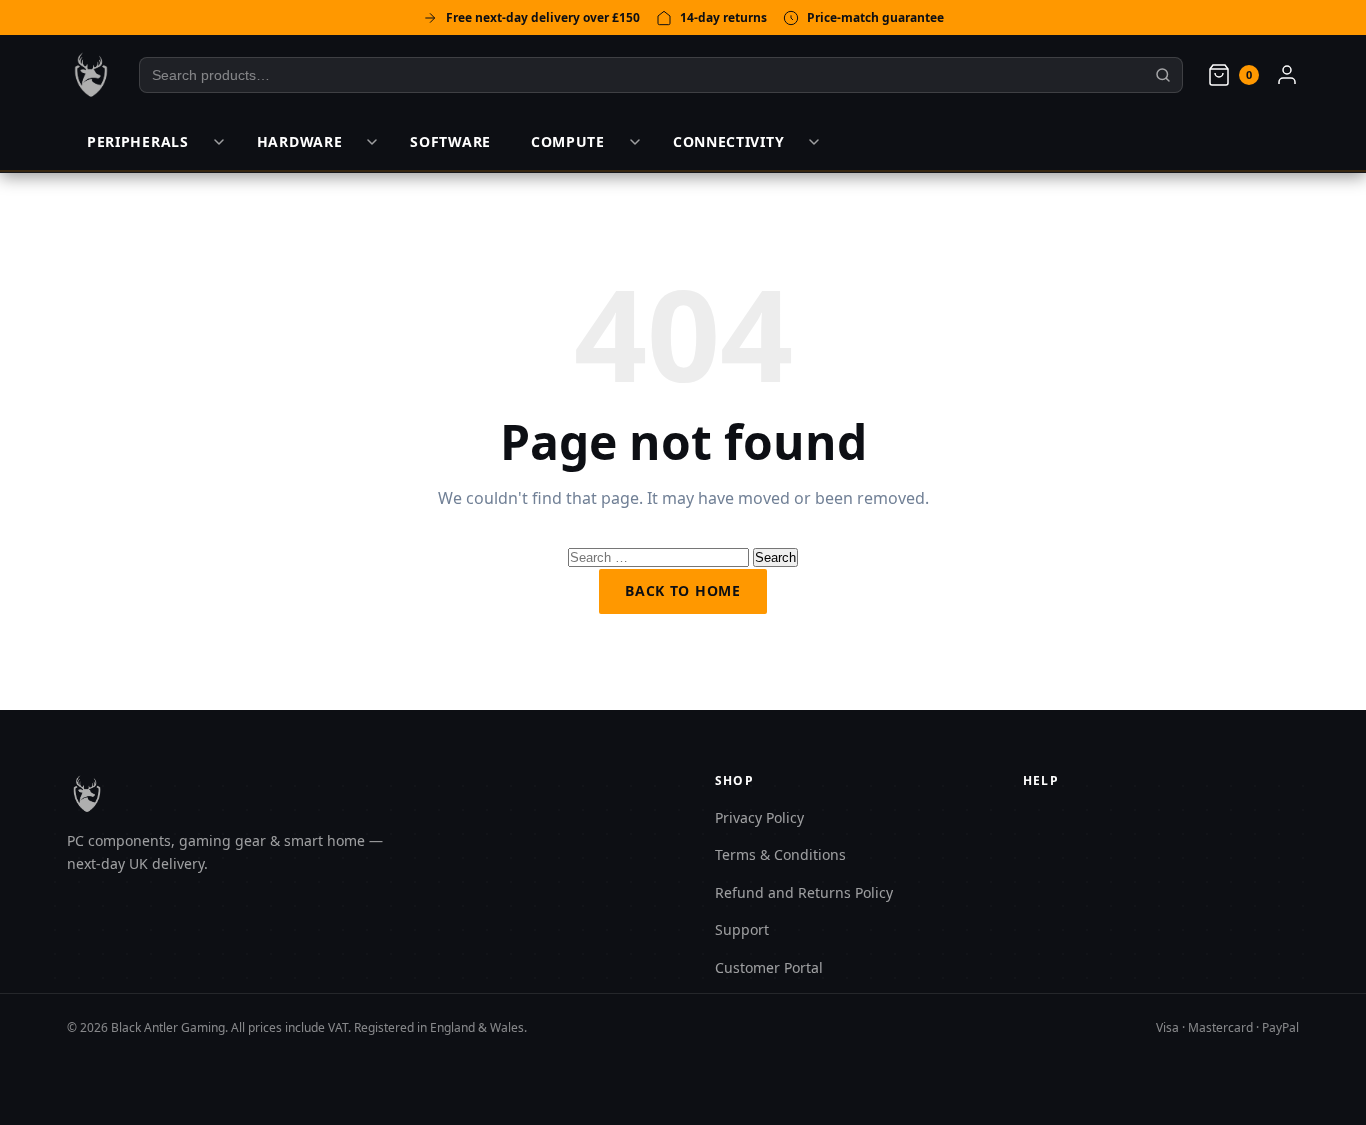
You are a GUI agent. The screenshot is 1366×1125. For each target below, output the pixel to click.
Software (450, 141)
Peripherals (138, 141)
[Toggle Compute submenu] (635, 142)
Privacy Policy (759, 817)
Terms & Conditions (780, 854)
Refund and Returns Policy (804, 892)
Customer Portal (769, 967)
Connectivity (728, 141)
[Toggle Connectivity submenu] (814, 142)
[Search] (1163, 75)
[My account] (1287, 75)
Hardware (300, 141)
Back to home (682, 590)
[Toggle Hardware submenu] (372, 142)
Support (742, 929)
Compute (568, 141)
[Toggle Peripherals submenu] (219, 142)
